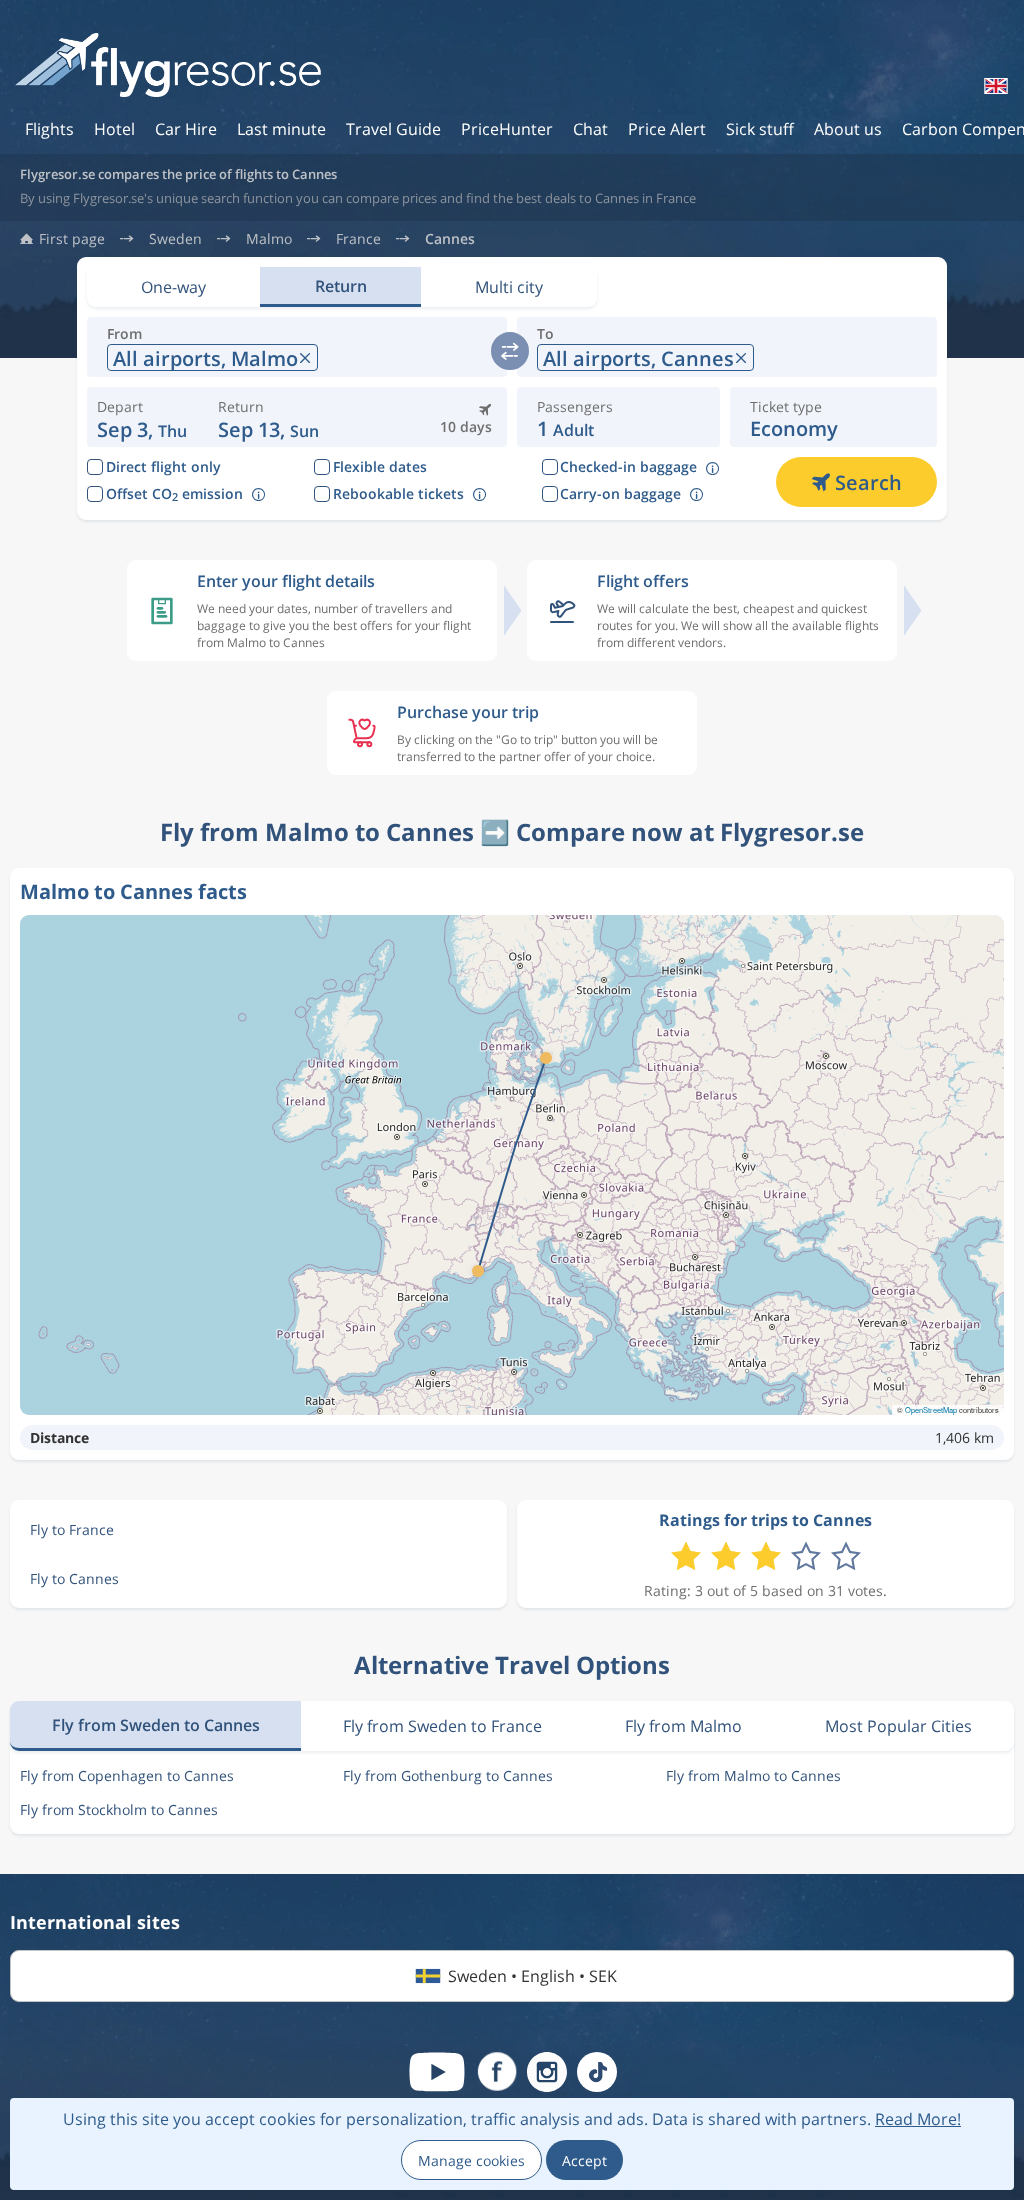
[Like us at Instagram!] (547, 2072)
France (358, 239)
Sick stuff (760, 129)
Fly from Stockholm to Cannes (119, 1809)
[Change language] (994, 86)
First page (72, 239)
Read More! (918, 2119)
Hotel (114, 129)
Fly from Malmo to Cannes (753, 1775)
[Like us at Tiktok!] (597, 2072)
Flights (49, 129)
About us (848, 129)
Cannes (450, 239)
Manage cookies (471, 2160)
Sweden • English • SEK (532, 1976)
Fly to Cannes (74, 1578)
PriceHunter (507, 129)
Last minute (281, 129)
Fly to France (72, 1529)
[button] (268, 417)
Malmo (269, 239)
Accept (584, 2160)
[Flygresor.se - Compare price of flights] (168, 66)
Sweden (175, 239)
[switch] (510, 351)
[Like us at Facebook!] (497, 2072)
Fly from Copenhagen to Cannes (127, 1775)
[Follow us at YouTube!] (437, 2072)
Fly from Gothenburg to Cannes (448, 1775)
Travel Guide (393, 129)
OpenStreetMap (931, 1409)
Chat (590, 129)
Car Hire (186, 129)
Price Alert (667, 129)
